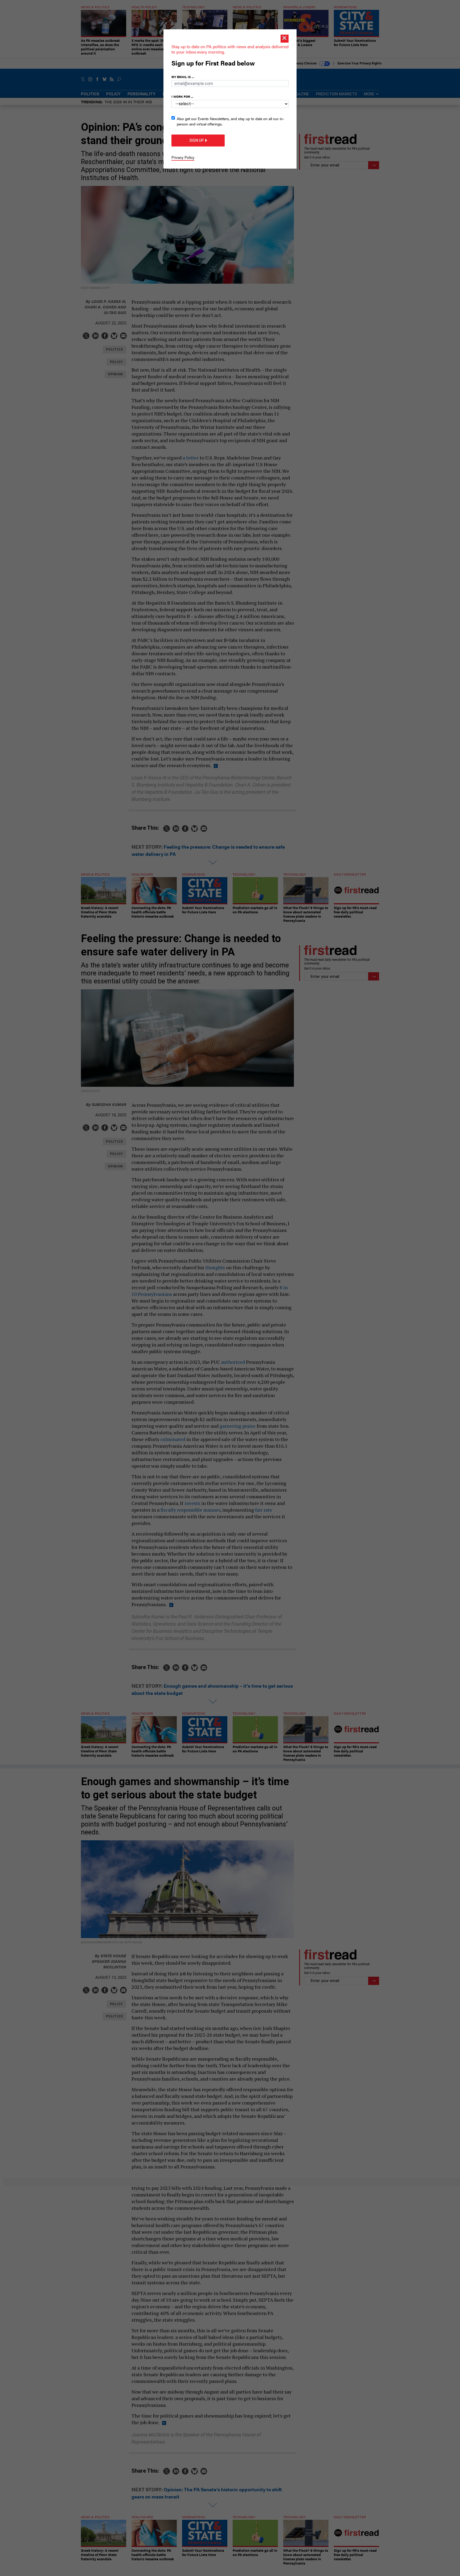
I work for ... (182, 96)
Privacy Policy (183, 157)
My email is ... (183, 77)
